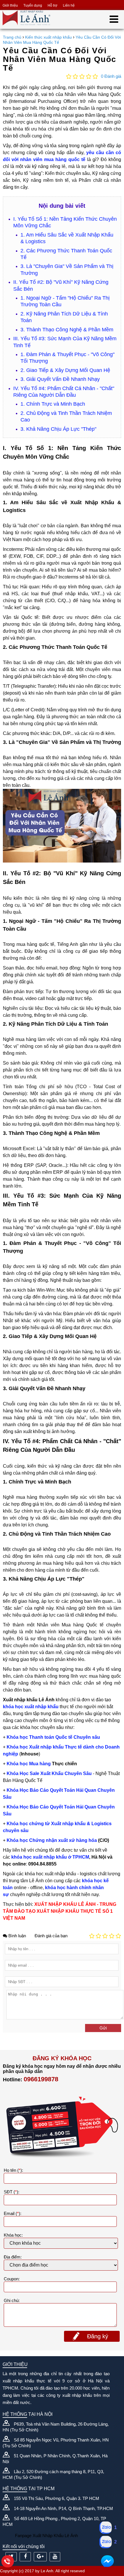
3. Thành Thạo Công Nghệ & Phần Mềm (67, 330)
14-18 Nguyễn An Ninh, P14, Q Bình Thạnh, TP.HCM (63, 2508)
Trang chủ (12, 37)
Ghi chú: (12, 2300)
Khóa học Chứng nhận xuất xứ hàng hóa (52, 1840)
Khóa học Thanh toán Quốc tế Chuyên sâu (53, 1737)
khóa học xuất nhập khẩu (31, 1707)
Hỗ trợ (52, 5)
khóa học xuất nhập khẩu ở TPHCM (50, 1857)
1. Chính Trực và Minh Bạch (53, 404)
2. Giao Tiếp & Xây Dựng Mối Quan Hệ (65, 370)
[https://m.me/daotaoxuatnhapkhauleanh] (107, 2561)
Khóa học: (13, 2235)
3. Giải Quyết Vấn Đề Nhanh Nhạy (60, 379)
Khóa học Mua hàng (29, 1764)
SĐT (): (12, 2192)
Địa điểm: (13, 2257)
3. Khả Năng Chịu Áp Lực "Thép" (58, 429)
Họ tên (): (13, 2170)
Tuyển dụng (33, 5)
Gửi (103, 2028)
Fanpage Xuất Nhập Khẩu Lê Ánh (46, 2536)
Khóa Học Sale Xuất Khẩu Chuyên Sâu (50, 1773)
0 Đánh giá (111, 76)
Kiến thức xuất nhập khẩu (48, 37)
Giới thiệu (10, 5)
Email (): (13, 2213)
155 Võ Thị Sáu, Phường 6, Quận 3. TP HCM (57, 2498)
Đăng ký (98, 2336)
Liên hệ (69, 5)
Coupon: (12, 2279)
